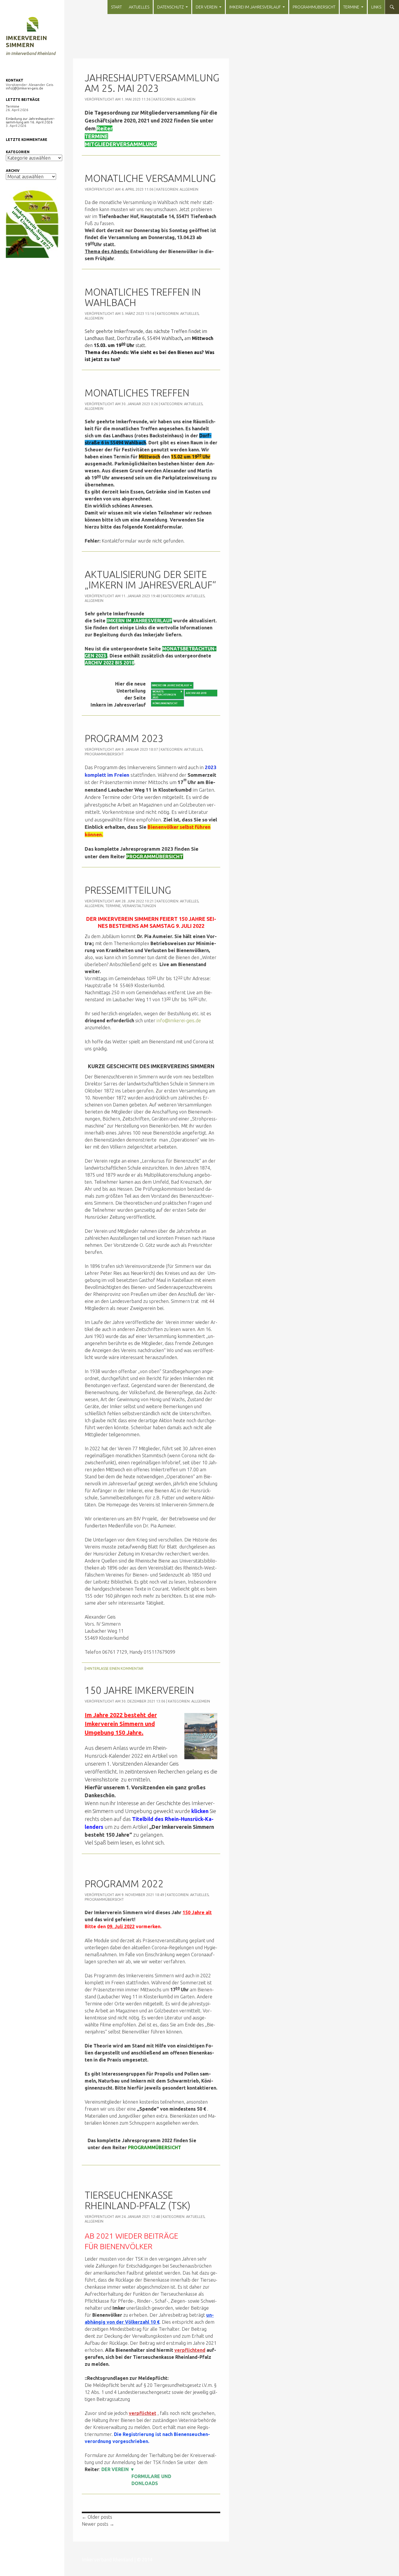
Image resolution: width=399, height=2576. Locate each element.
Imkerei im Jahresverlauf (255, 7)
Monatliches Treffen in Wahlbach (143, 297)
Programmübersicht (314, 7)
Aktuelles (139, 7)
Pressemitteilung (128, 890)
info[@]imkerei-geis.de (25, 88)
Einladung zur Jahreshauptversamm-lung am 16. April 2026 (30, 120)
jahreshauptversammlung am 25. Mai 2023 (152, 83)
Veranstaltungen (139, 906)
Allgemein (186, 99)
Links (376, 7)
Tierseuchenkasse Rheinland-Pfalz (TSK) (138, 2200)
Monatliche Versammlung (150, 178)
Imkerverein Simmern (26, 41)
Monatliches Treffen (137, 393)
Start (116, 7)
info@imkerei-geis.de (179, 1021)
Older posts (97, 2517)
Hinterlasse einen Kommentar (115, 1668)
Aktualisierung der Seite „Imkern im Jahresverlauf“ (150, 580)
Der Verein (207, 7)
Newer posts (98, 2524)
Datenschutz (170, 7)
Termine (351, 7)
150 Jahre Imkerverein (139, 1690)
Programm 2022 (124, 1884)
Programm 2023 (124, 738)
